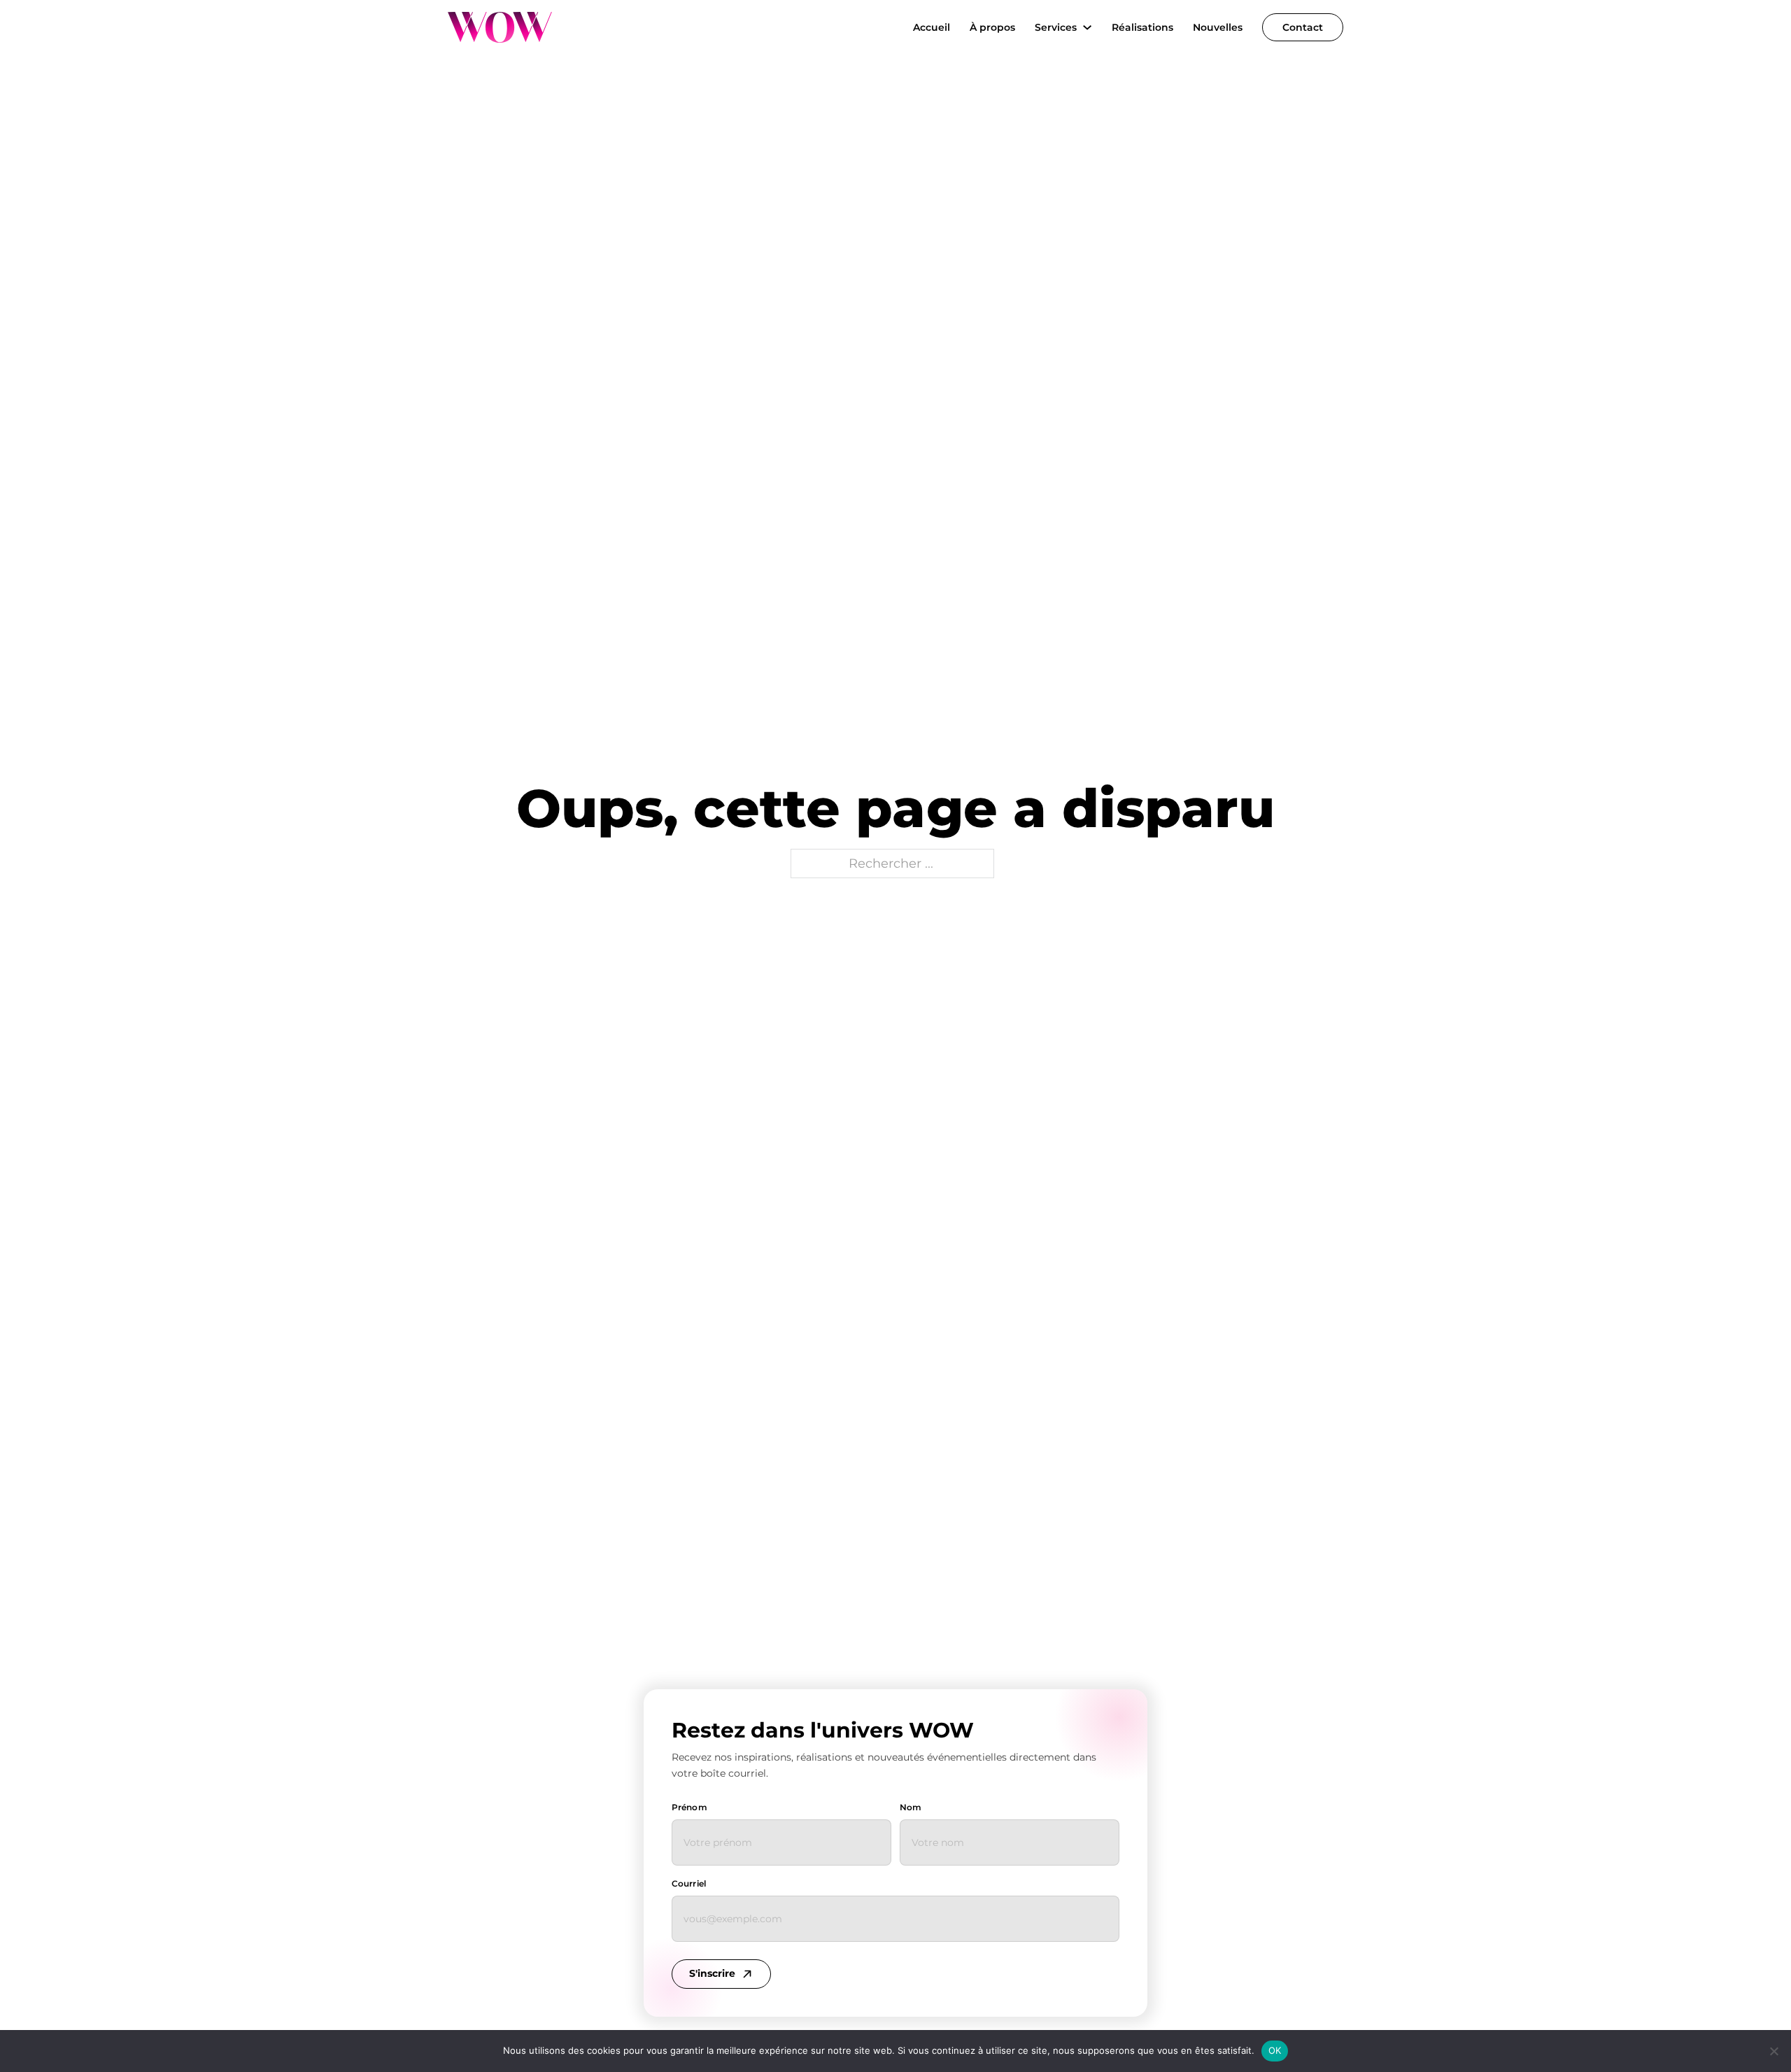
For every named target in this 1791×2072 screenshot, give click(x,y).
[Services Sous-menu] (1087, 27)
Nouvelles (1218, 27)
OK (1275, 2050)
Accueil (932, 27)
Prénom (689, 1807)
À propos (992, 27)
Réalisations (1142, 27)
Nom (911, 1807)
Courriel (689, 1883)
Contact (1303, 27)
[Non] (1774, 2051)
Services (1056, 27)
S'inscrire (712, 1973)
